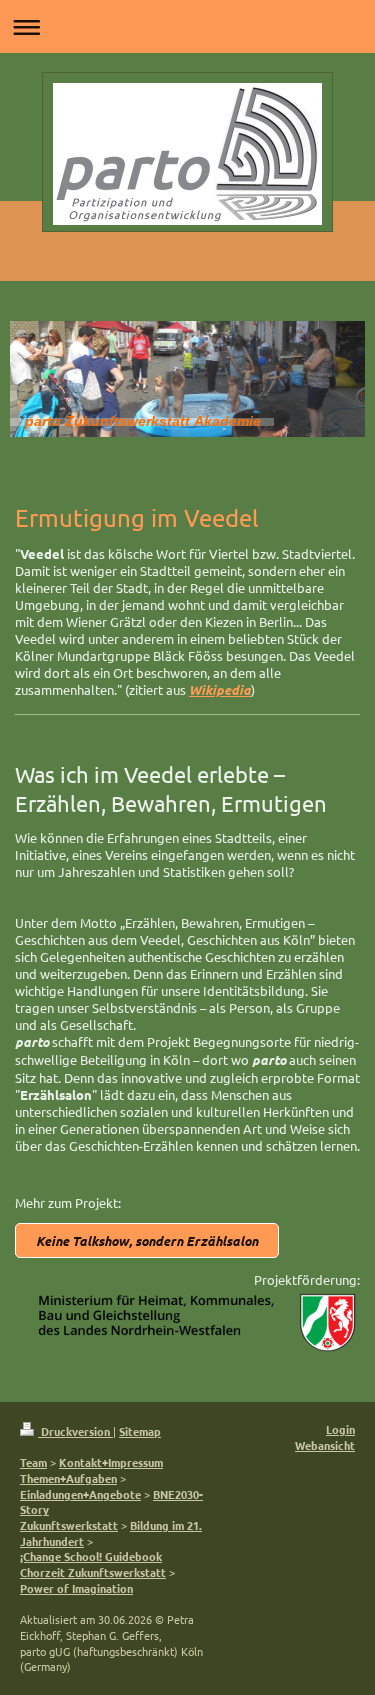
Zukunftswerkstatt (69, 1525)
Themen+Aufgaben (68, 1478)
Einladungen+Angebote (80, 1494)
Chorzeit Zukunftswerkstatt (93, 1572)
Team (33, 1462)
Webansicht (325, 1445)
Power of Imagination (76, 1588)
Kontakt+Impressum (111, 1462)
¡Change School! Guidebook (91, 1556)
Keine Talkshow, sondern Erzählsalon (147, 1240)
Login (340, 1429)
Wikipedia (220, 689)
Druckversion (75, 1431)
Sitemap (140, 1431)
